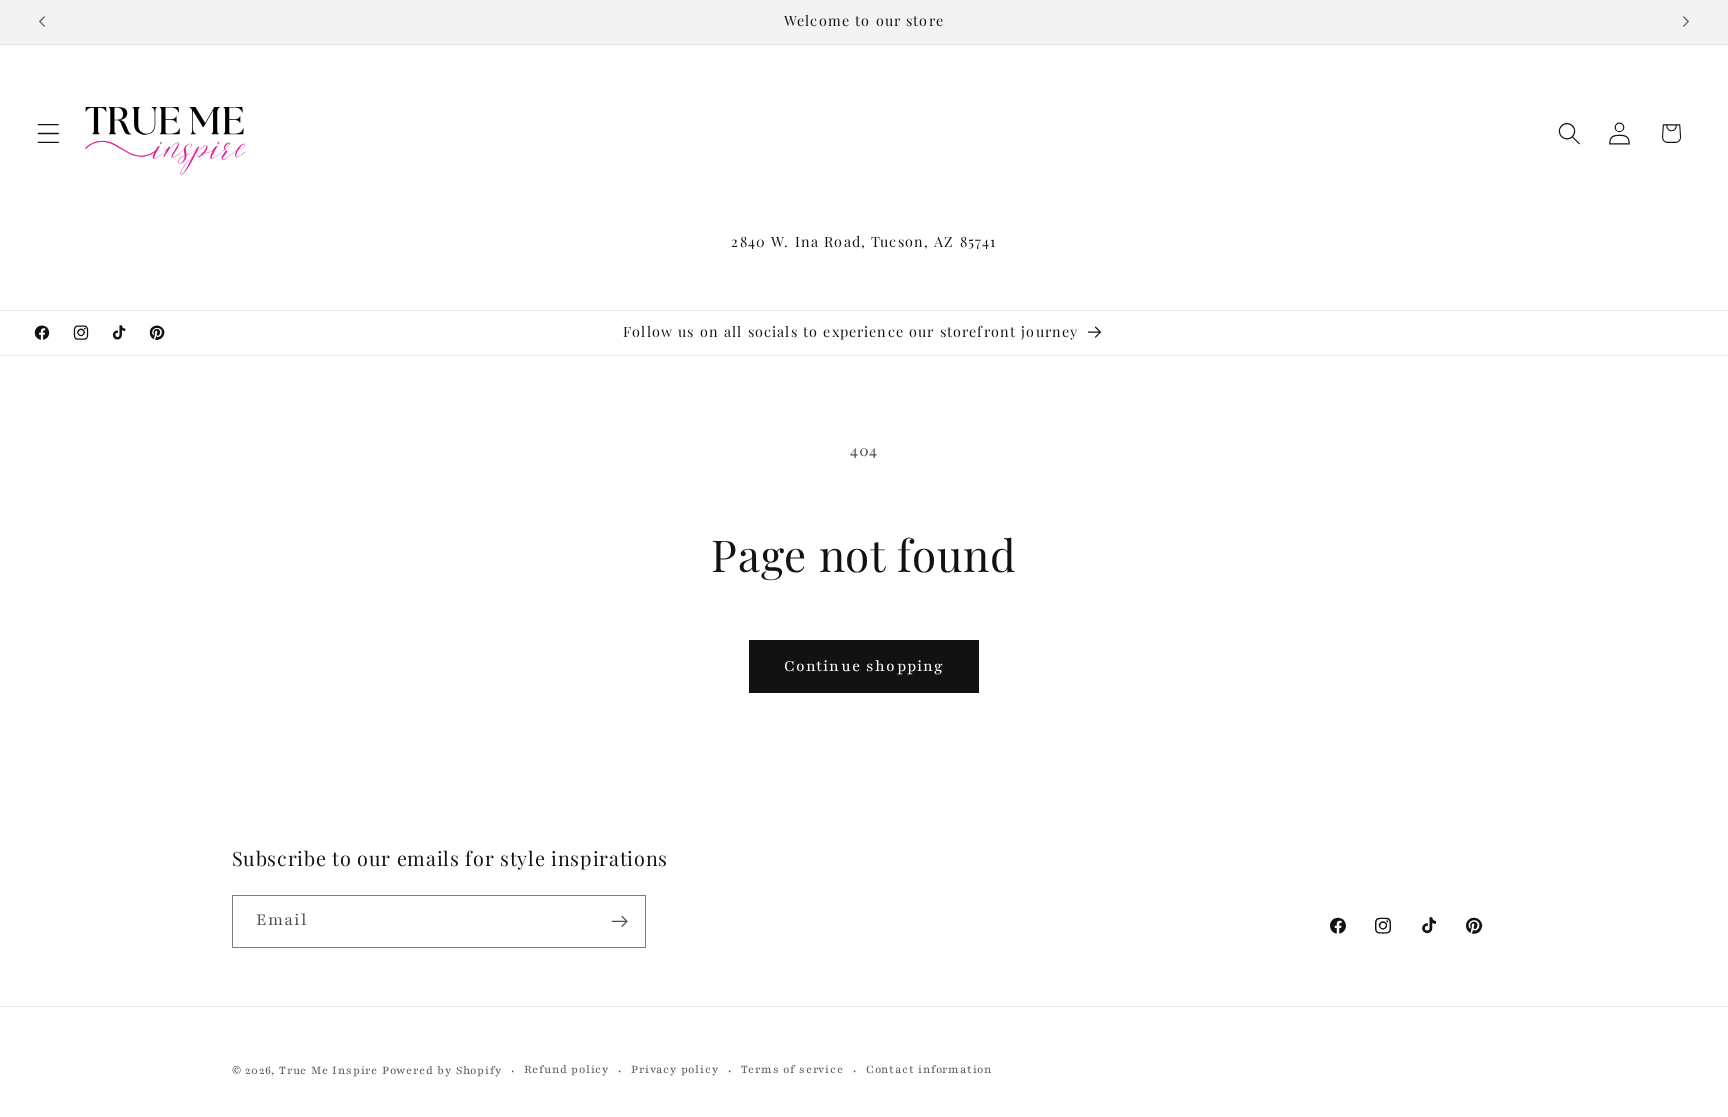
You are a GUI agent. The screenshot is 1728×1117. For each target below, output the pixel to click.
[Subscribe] (619, 922)
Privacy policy (674, 1069)
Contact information (929, 1069)
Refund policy (566, 1069)
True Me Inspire (328, 1070)
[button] (48, 133)
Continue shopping (864, 666)
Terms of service (792, 1069)
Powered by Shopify (442, 1070)
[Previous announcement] (42, 22)
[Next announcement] (1686, 22)
